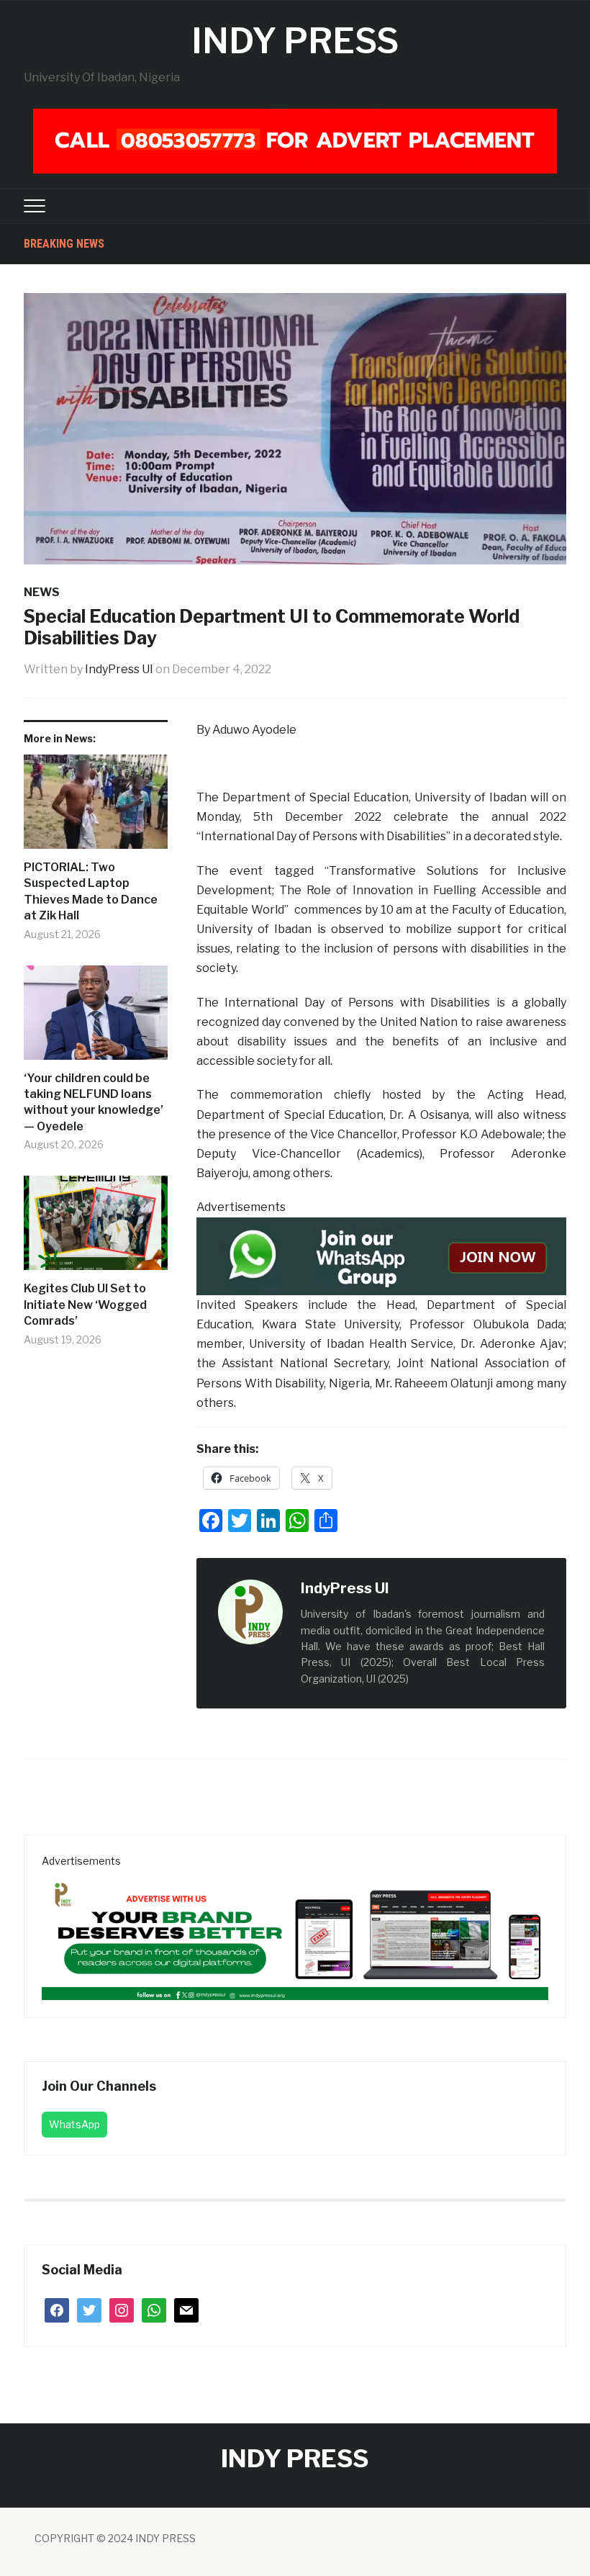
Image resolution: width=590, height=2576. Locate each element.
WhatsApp (74, 2124)
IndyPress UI (119, 669)
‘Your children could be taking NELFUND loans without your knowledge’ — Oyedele (94, 1102)
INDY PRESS (295, 41)
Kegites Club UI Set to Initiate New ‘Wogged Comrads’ (85, 1305)
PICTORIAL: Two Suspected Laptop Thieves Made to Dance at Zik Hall (91, 891)
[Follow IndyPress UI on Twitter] (420, 1589)
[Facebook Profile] (404, 1589)
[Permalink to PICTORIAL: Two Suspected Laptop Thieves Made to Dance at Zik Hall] (96, 807)
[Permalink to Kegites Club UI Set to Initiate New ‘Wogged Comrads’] (96, 1228)
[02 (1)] (295, 1933)
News (42, 592)
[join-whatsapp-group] (381, 1255)
